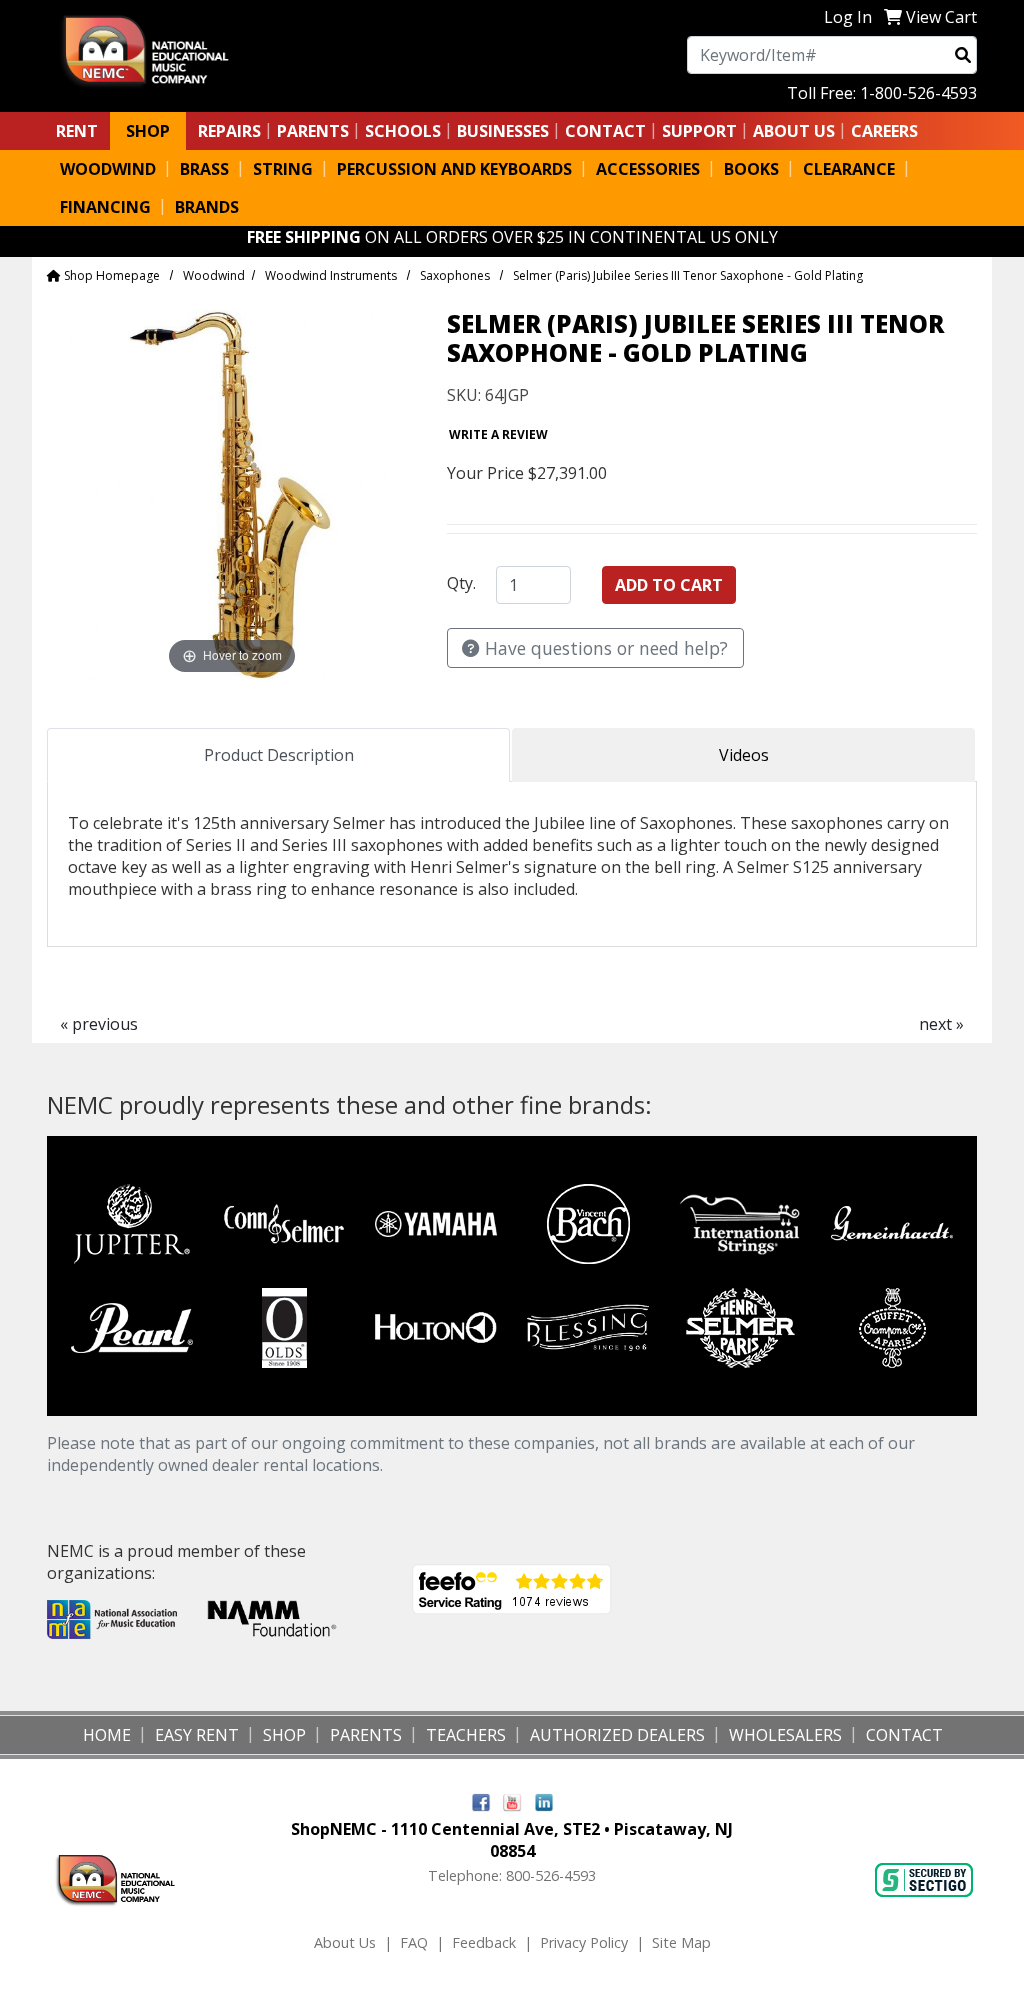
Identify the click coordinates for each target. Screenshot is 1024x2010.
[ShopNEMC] (153, 49)
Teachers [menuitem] (466, 1735)
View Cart (941, 17)
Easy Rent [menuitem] (197, 1735)
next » (941, 1024)
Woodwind (214, 275)
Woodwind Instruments (331, 275)
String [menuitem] (283, 169)
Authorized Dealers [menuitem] (617, 1735)
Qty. (461, 583)
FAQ (414, 1942)
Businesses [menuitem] (503, 131)
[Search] (963, 55)
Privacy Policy (584, 1942)
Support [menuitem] (699, 131)
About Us (345, 1942)
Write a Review (498, 434)
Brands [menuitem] (207, 207)
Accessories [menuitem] (648, 169)
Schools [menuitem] (403, 131)
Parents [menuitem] (313, 131)
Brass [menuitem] (204, 169)
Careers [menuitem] (884, 131)
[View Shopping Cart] (893, 17)
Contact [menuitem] (904, 1735)
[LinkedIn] (544, 1801)
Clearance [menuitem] (849, 169)
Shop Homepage (110, 275)
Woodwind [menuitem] (108, 169)
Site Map (681, 1942)
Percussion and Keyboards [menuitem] (454, 169)
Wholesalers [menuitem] (785, 1735)
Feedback (484, 1942)
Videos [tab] (744, 755)
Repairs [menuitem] (229, 131)
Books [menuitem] (751, 169)
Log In (848, 17)
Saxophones (455, 275)
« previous (99, 1024)
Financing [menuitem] (105, 207)
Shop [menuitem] (148, 131)
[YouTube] (512, 1801)
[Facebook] (481, 1801)
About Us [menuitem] (794, 131)
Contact (605, 131)
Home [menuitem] (107, 1735)
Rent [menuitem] (77, 131)
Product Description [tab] (279, 755)
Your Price (485, 473)
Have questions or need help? (604, 648)
